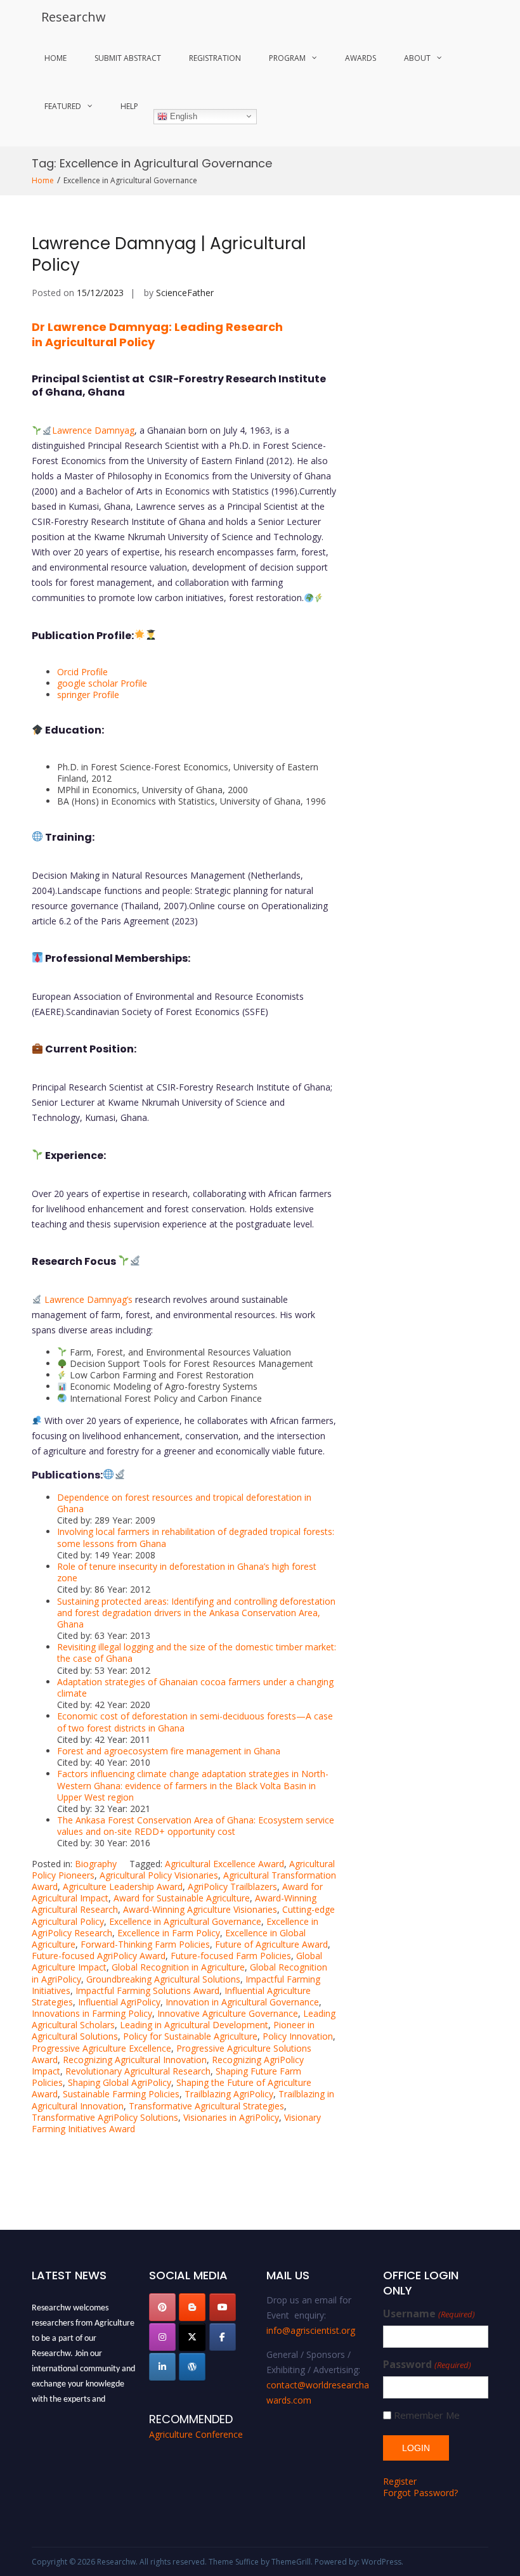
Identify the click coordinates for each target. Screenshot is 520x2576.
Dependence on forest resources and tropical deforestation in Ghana (184, 1503)
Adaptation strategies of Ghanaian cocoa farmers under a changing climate (195, 1687)
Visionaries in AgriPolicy (231, 2117)
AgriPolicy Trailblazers (232, 1887)
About (417, 58)
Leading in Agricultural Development (194, 2025)
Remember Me (427, 2415)
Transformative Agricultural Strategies (206, 2106)
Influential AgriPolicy (119, 2002)
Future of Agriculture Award (271, 1944)
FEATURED (63, 106)
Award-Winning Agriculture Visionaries (200, 1909)
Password (427, 2365)
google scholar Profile (102, 683)
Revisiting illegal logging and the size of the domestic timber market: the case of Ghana (197, 1653)
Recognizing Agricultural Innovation (135, 2060)
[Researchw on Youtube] (223, 2307)
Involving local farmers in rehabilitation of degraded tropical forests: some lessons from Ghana (196, 1537)
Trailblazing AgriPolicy (229, 2094)
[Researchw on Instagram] (162, 2337)
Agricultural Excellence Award (224, 1864)
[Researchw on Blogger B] (192, 2307)
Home (55, 58)
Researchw (74, 17)
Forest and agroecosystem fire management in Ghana (169, 1751)
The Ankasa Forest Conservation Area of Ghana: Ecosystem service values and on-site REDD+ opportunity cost (196, 1826)
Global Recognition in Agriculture (178, 1967)
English (182, 116)
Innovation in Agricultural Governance (242, 2002)
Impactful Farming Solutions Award (147, 1990)
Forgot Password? (420, 2493)
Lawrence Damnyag (93, 430)
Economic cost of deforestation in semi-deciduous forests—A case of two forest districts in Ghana (195, 1722)
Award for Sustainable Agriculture (182, 1898)
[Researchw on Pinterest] (162, 2307)
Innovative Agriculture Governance (228, 2013)
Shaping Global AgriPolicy (120, 2082)
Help (129, 106)
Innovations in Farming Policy (92, 2013)
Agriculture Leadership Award (123, 1887)
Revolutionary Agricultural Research (138, 2071)
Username (429, 2314)
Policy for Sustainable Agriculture (190, 2036)
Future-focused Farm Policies (231, 1956)
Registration (215, 58)
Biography (96, 1864)
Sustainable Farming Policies (121, 2094)
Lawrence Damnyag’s (88, 1299)
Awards (361, 58)
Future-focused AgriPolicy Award (99, 1956)
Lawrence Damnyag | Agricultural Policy (169, 254)
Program (287, 58)
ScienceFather (185, 293)
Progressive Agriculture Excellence (101, 2048)
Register (400, 2481)
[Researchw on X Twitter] (192, 2337)
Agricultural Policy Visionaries (159, 1875)
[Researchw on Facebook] (223, 2337)
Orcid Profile (82, 672)
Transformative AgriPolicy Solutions (105, 2117)
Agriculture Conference (196, 2434)
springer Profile (88, 695)
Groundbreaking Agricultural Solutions (163, 1979)
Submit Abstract (128, 58)
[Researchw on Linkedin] (162, 2367)
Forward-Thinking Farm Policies (145, 1944)
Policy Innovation (298, 2036)
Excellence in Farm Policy (169, 1933)
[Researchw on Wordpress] (192, 2367)
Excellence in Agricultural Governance (185, 1921)
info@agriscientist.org (311, 2330)
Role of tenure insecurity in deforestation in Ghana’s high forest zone (187, 1572)
